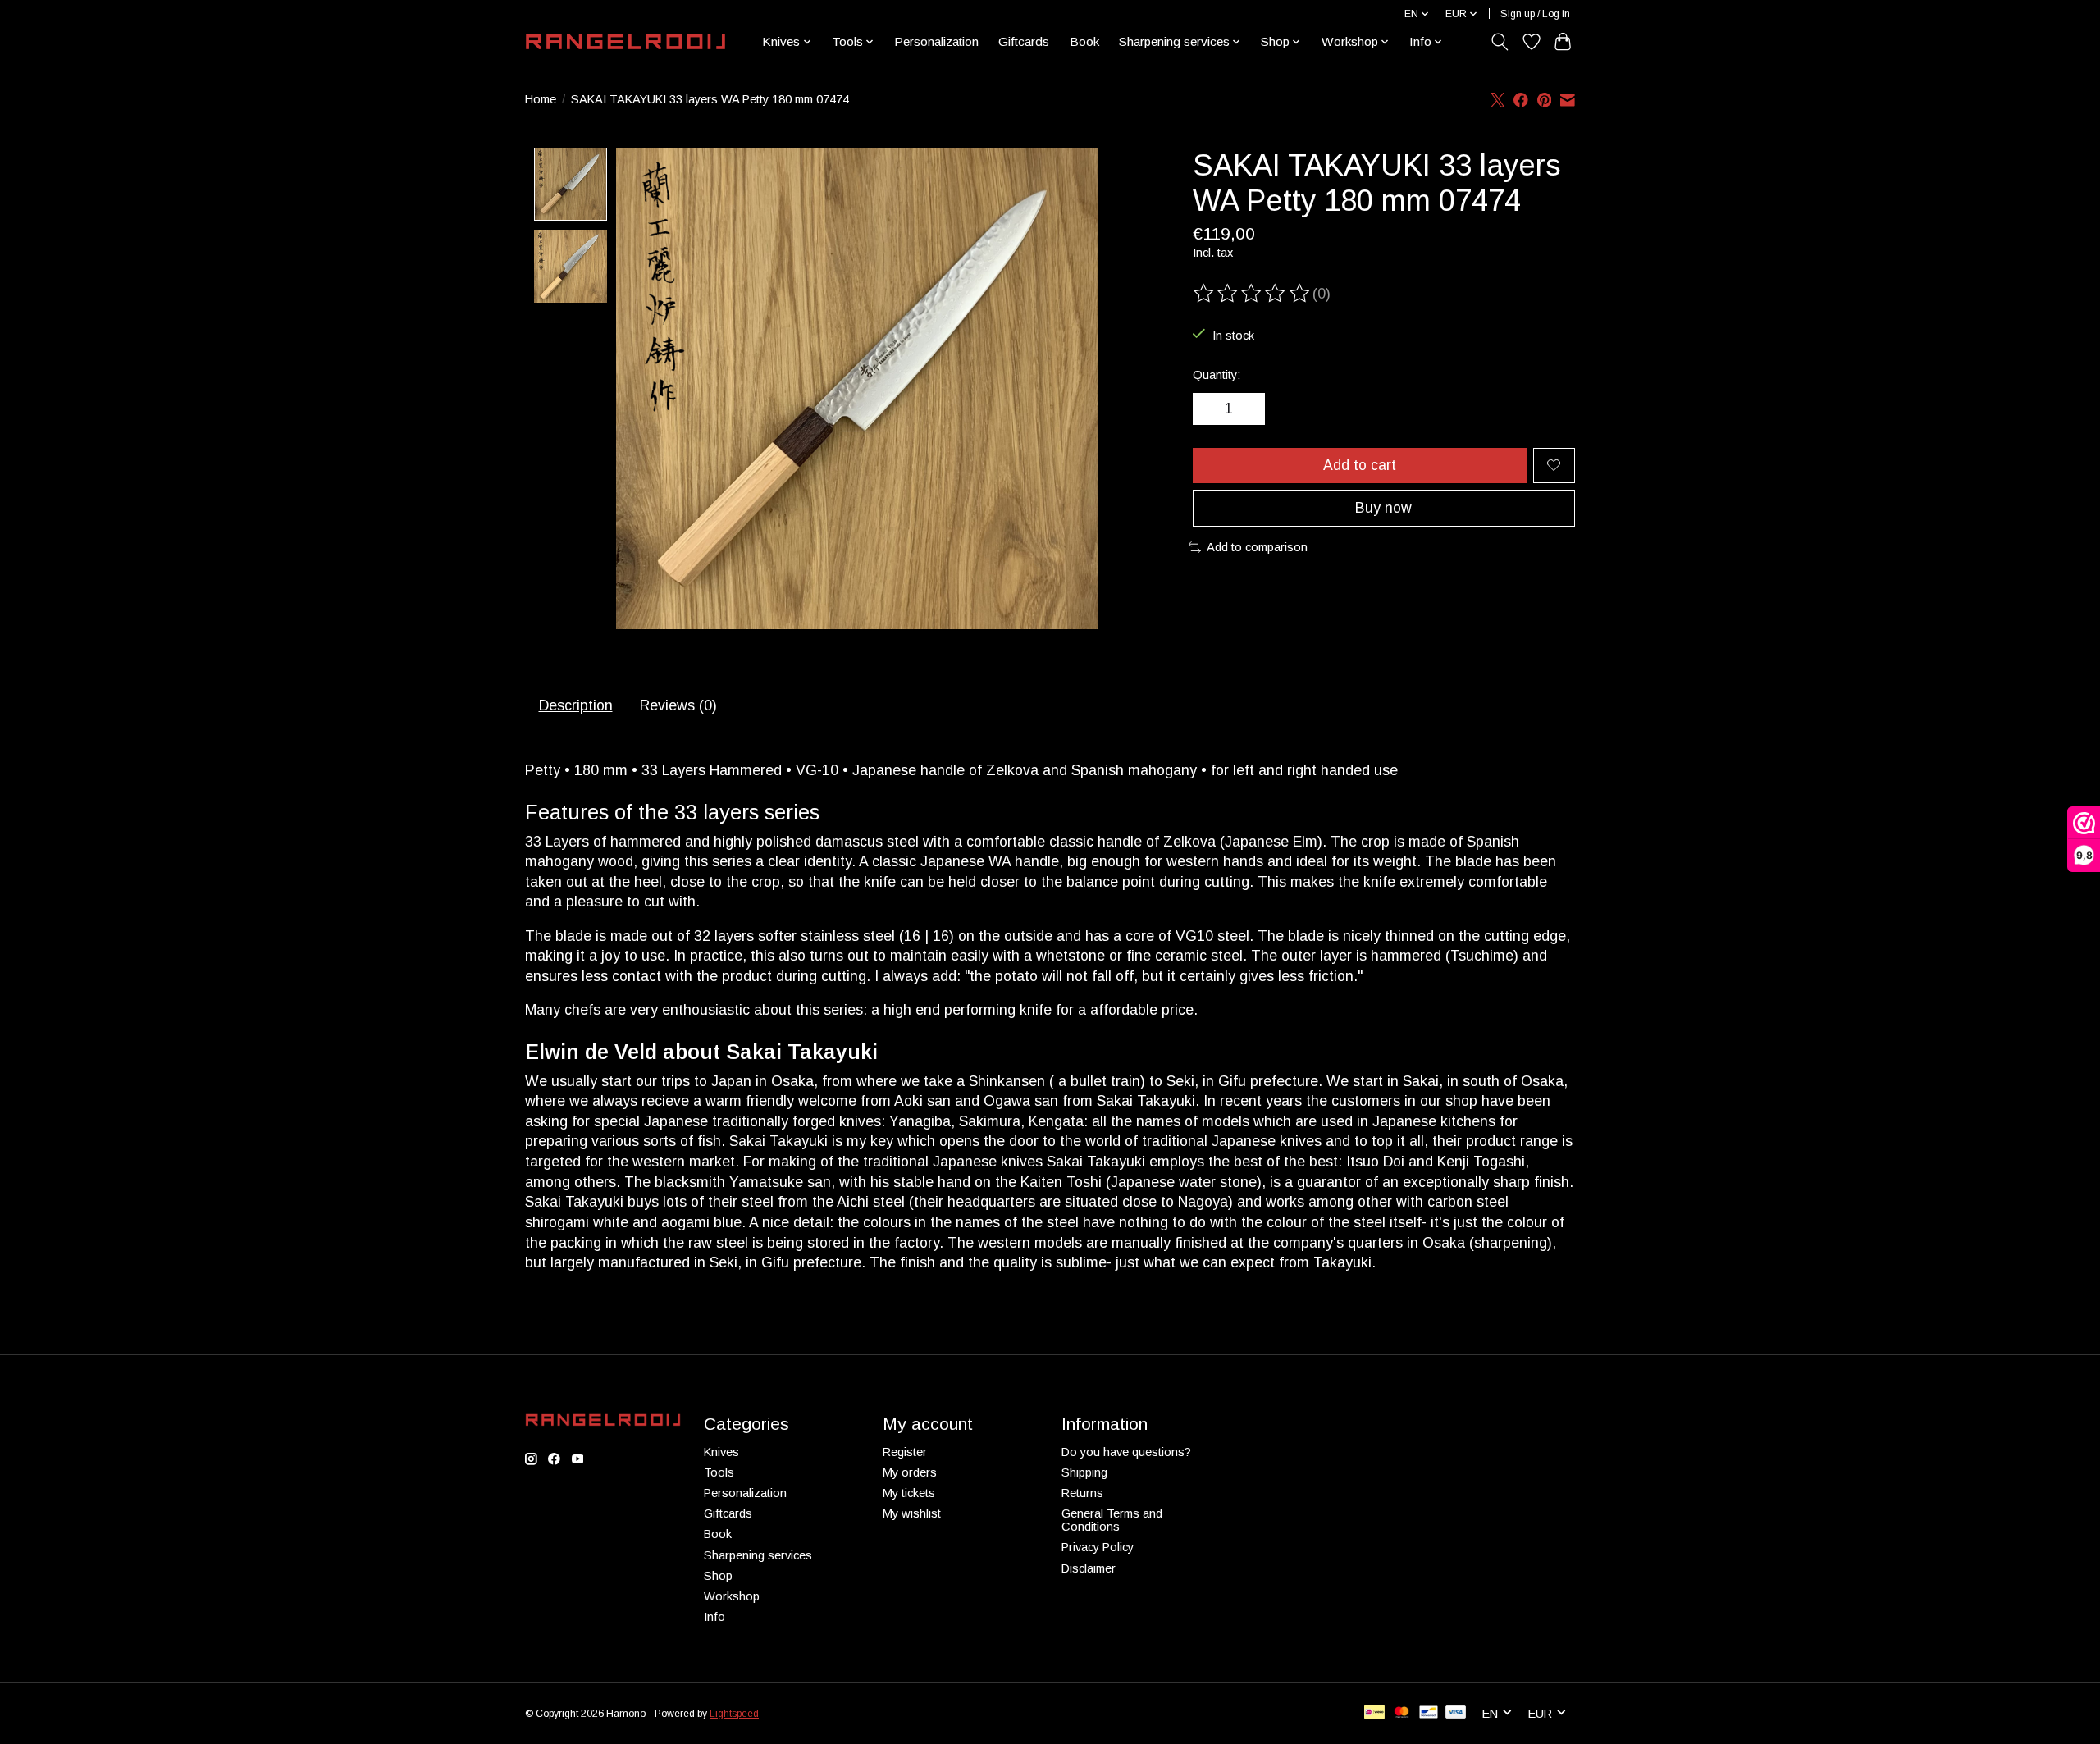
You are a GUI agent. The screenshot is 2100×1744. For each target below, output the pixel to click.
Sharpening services (758, 1555)
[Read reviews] (1253, 294)
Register (905, 1452)
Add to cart (1360, 465)
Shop (718, 1576)
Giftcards (1024, 41)
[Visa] (1456, 1713)
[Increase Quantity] (1247, 409)
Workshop (732, 1596)
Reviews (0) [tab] (678, 705)
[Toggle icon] (1500, 42)
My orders (910, 1472)
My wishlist (912, 1513)
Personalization (936, 41)
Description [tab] (576, 705)
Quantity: (1217, 375)
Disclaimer (1089, 1568)
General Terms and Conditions (1112, 1520)
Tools (719, 1472)
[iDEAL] (1374, 1713)
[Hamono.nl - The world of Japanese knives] (625, 42)
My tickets (909, 1493)
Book (1084, 41)
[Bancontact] (1429, 1713)
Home (541, 99)
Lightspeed (734, 1714)
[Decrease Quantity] (1211, 409)
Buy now (1383, 508)
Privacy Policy (1098, 1547)
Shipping (1084, 1472)
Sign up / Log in (1535, 14)
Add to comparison (1257, 547)
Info (714, 1617)
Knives (721, 1452)
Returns (1082, 1493)
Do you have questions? (1126, 1452)
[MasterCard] (1402, 1713)
